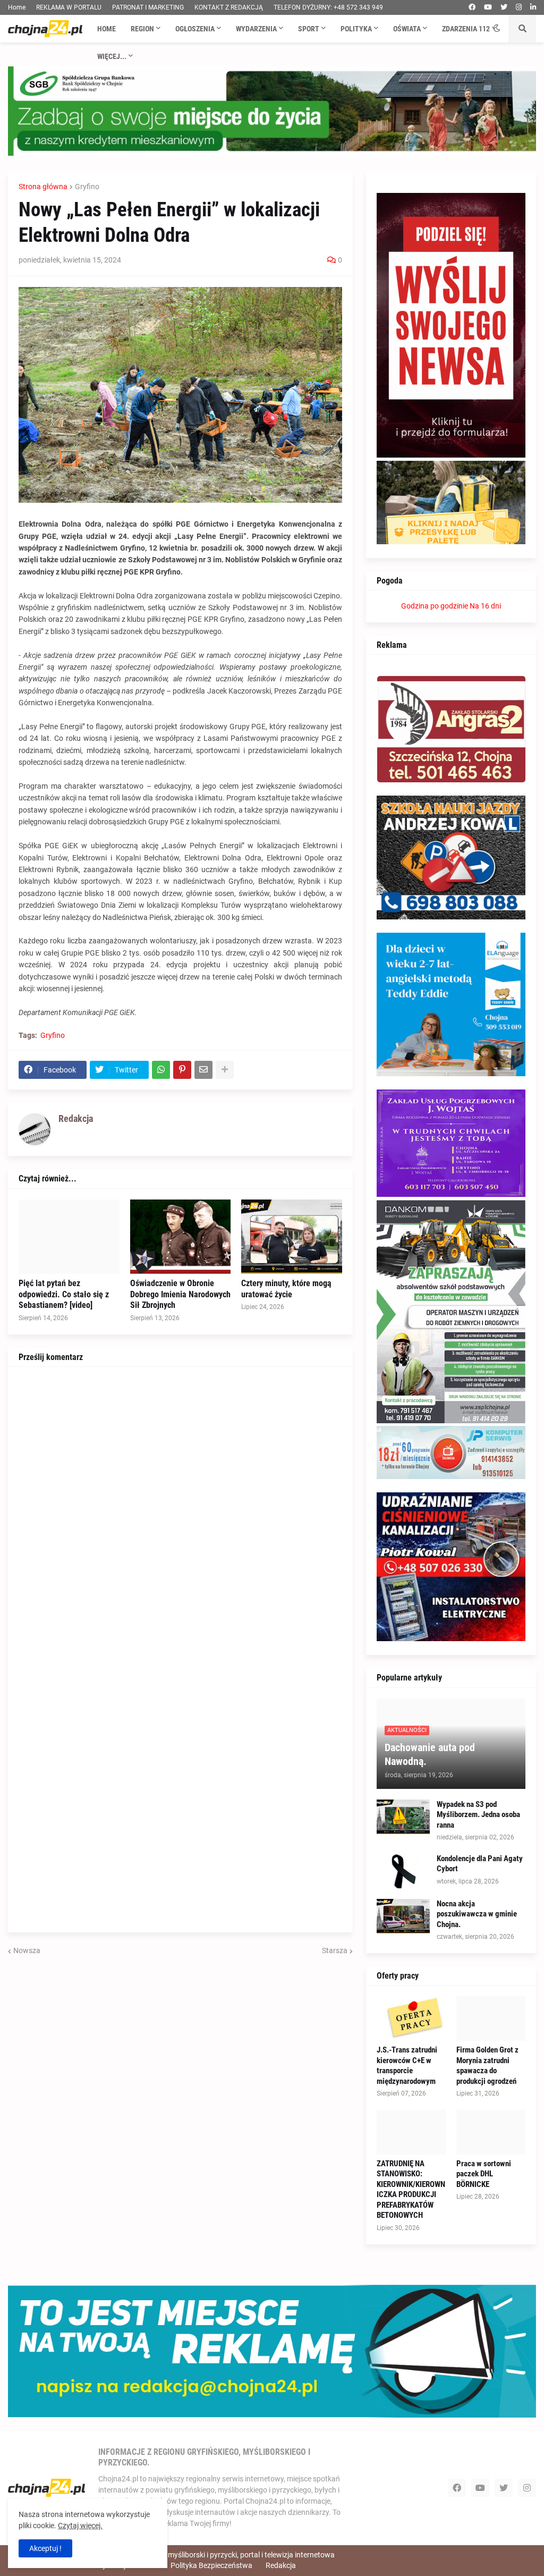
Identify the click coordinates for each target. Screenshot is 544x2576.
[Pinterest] (182, 1070)
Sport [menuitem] (309, 29)
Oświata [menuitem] (407, 29)
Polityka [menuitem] (356, 29)
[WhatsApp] (161, 1070)
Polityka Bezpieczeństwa (211, 2565)
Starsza (335, 1950)
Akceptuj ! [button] (45, 2548)
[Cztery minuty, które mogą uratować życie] (292, 1237)
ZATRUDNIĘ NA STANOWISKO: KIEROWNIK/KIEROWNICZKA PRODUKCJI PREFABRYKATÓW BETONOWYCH (411, 2190)
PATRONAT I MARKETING (148, 7)
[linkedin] (533, 7)
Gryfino (87, 187)
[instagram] (519, 7)
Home (17, 7)
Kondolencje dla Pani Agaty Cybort (480, 1864)
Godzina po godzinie (435, 606)
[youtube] (488, 7)
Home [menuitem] (107, 29)
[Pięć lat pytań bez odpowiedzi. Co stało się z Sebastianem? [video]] (69, 1237)
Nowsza (27, 1950)
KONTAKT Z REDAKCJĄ (229, 7)
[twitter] (504, 7)
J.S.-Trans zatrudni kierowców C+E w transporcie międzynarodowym (407, 2066)
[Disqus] (180, 1510)
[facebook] (472, 7)
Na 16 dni (485, 606)
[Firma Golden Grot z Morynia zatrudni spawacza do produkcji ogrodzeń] (491, 2018)
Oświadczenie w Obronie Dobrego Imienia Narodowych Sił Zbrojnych (180, 1294)
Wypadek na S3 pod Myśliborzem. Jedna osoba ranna (478, 1815)
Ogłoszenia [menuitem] (195, 29)
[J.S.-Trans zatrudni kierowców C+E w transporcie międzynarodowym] (411, 2018)
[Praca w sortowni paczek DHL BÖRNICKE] (491, 2132)
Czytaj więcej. (80, 2526)
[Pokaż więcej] (225, 1070)
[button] (497, 29)
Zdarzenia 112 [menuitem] (466, 29)
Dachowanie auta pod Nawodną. (430, 1754)
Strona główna (43, 187)
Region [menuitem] (142, 29)
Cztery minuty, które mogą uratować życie (286, 1289)
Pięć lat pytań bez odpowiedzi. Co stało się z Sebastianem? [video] (64, 1294)
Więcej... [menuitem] (112, 56)
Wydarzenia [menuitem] (256, 29)
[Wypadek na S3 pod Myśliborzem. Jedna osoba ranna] (403, 1817)
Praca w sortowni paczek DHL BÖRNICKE (484, 2174)
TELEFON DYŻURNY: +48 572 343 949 (328, 7)
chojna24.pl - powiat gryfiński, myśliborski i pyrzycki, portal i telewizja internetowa (201, 2555)
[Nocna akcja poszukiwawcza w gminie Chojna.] (403, 1916)
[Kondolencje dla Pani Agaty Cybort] (403, 1871)
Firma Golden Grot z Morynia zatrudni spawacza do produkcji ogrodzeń (487, 2066)
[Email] (203, 1070)
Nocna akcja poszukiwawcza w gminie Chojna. (477, 1914)
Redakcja (281, 2565)
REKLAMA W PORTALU (69, 7)
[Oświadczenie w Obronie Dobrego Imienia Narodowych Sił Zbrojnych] (181, 1237)
